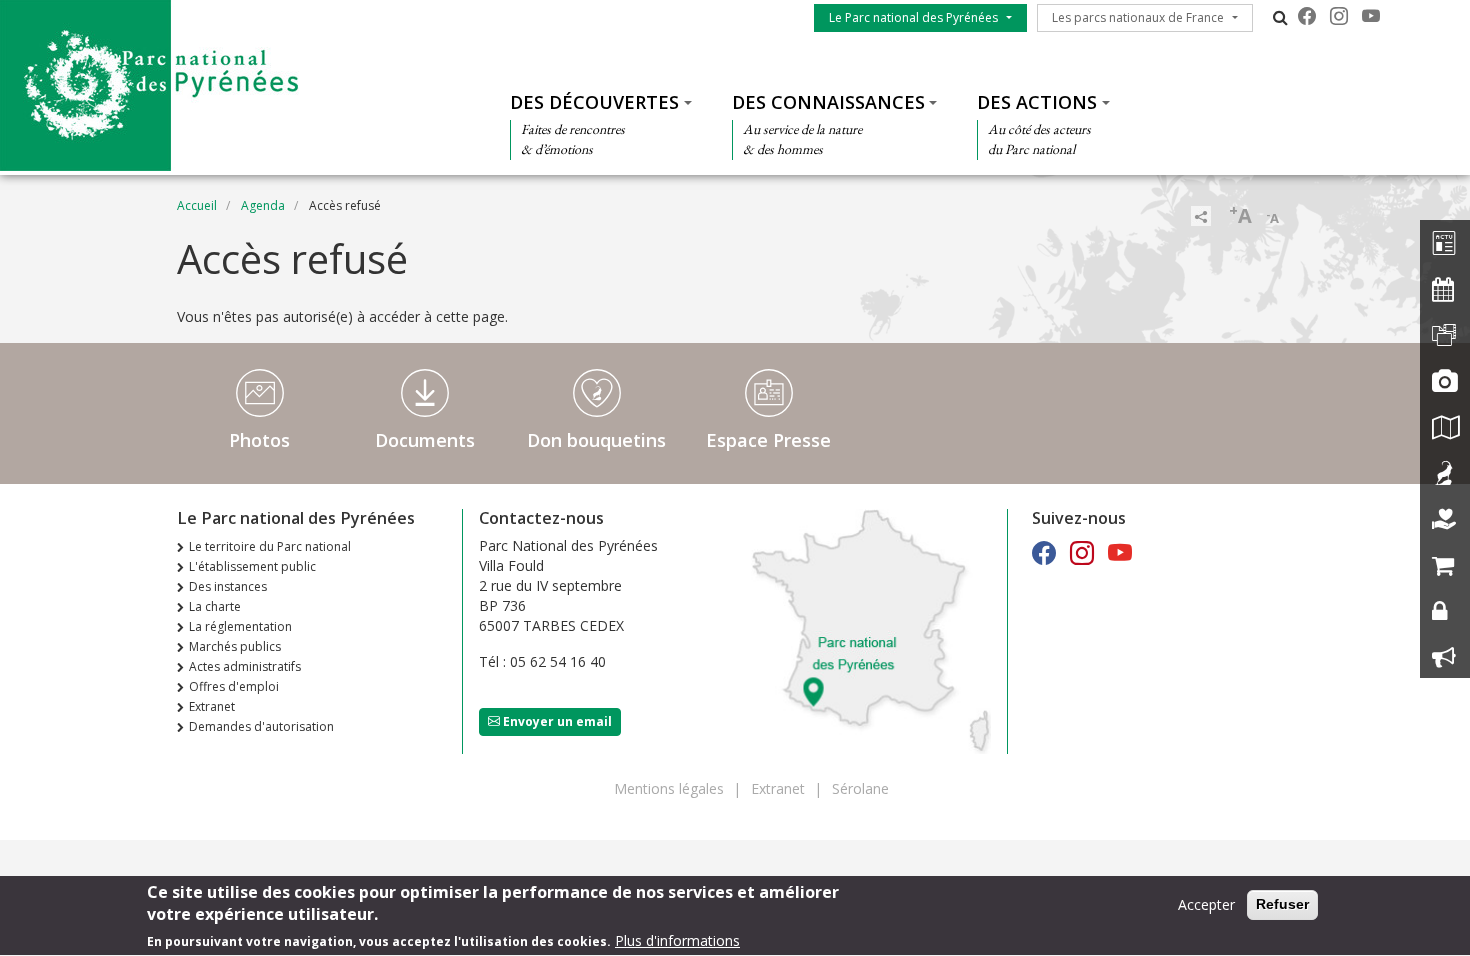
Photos (259, 440)
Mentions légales (669, 788)
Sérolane (860, 788)
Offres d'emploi (234, 686)
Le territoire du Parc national (270, 546)
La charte (215, 606)
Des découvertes (594, 102)
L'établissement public (252, 566)
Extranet (212, 706)
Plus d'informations (677, 940)
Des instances (228, 586)
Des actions (1037, 102)
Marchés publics (235, 646)
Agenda (263, 205)
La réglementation (240, 626)
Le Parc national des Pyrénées (913, 17)
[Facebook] (1307, 16)
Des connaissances (828, 102)
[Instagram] (1339, 16)
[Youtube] (1371, 16)
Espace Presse (768, 440)
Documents (425, 440)
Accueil (197, 205)
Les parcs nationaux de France (1138, 17)
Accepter (1206, 904)
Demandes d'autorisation (261, 726)
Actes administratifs (245, 666)
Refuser (1282, 904)
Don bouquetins (596, 440)
